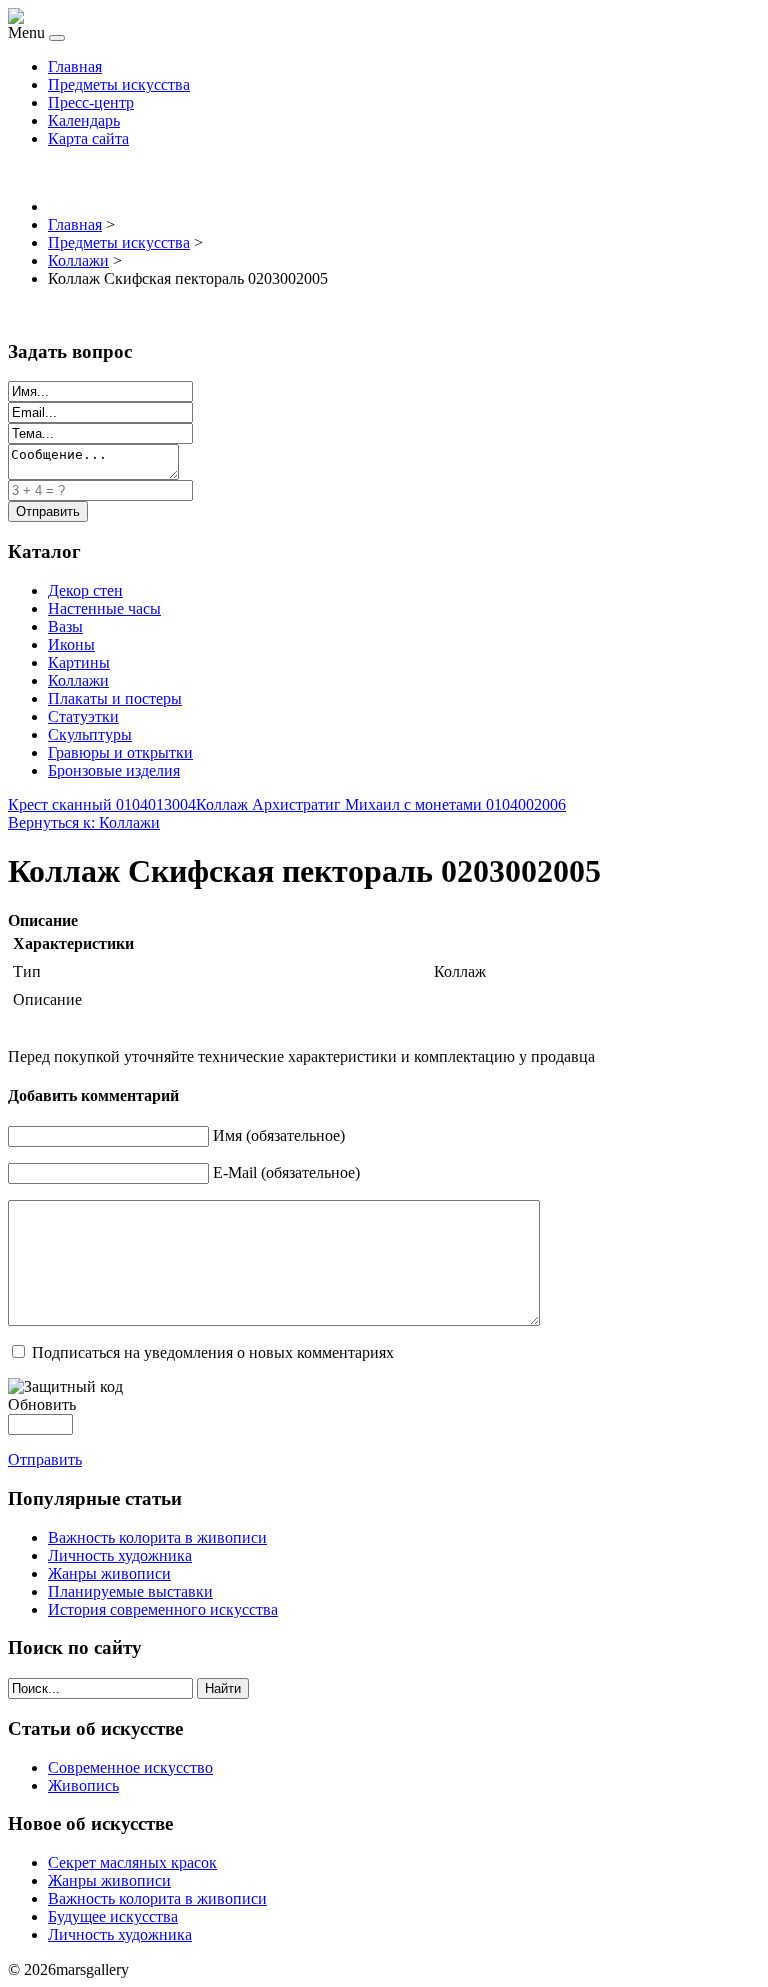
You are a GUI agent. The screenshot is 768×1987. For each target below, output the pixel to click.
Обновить (42, 1404)
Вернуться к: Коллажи (84, 822)
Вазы (65, 626)
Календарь (84, 120)
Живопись (83, 1785)
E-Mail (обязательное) (286, 1172)
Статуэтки (83, 716)
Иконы (71, 644)
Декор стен (85, 590)
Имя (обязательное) (279, 1135)
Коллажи (78, 680)
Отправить (45, 1459)
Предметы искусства (119, 84)
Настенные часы (104, 608)
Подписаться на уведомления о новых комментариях (213, 1352)
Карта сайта (88, 138)
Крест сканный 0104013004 (102, 804)
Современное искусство (130, 1767)
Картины (79, 662)
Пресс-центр (91, 102)
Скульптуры (90, 734)
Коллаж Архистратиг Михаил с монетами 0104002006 (381, 804)
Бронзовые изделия (114, 770)
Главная (75, 66)
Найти (223, 1688)
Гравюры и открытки (120, 752)
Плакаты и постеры (115, 698)
